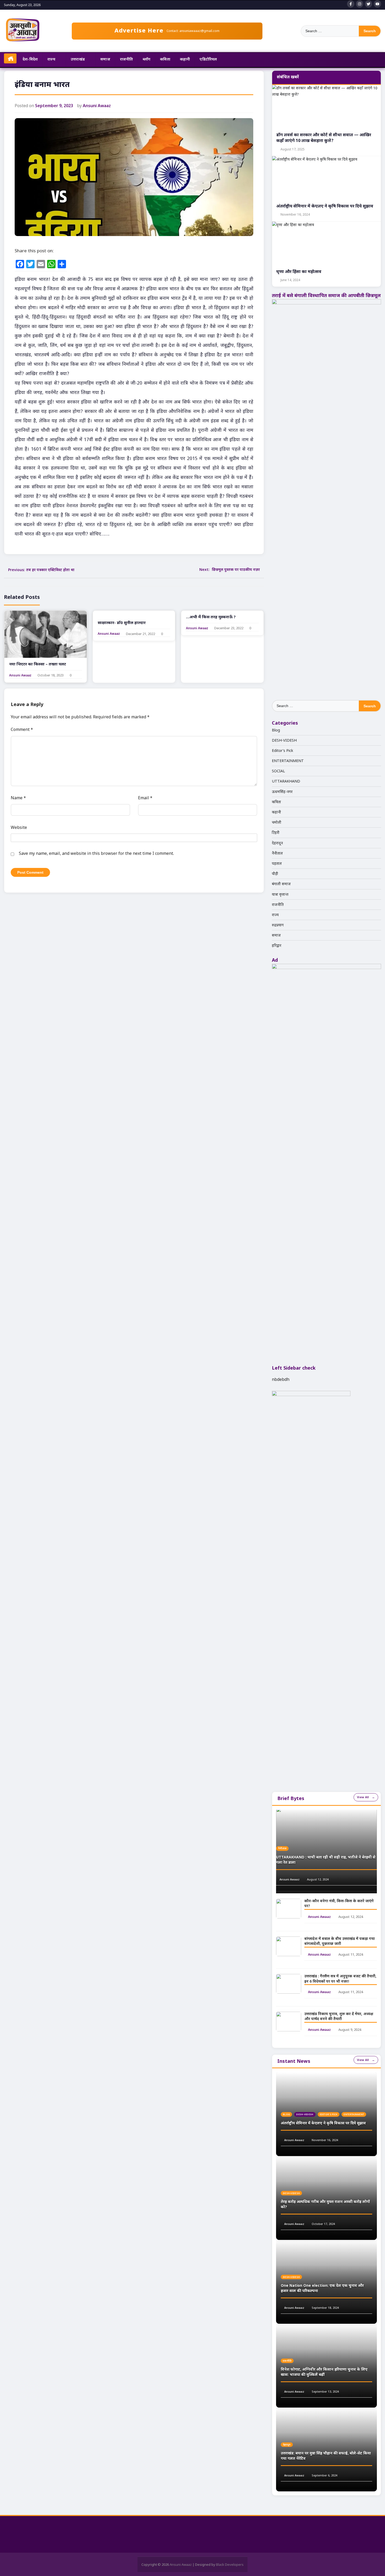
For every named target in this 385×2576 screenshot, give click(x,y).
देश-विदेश (30, 59)
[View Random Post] (375, 60)
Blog (276, 730)
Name (18, 798)
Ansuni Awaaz (97, 106)
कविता (165, 59)
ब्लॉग (147, 59)
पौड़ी (275, 874)
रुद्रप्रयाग (278, 925)
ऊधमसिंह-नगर (282, 792)
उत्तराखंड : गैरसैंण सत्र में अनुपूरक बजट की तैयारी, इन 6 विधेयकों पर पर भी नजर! (340, 1979)
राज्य (51, 59)
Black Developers (230, 2564)
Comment (22, 729)
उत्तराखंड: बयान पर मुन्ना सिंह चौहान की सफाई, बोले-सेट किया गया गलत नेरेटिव (326, 2456)
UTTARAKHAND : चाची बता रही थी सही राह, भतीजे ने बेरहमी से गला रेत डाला (326, 1860)
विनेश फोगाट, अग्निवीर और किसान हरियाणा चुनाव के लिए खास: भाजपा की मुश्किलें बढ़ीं (324, 2372)
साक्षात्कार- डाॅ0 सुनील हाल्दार (122, 623)
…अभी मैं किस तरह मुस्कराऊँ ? (211, 617)
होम (10, 58)
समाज (105, 59)
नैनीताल (277, 853)
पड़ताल (277, 863)
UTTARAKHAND (286, 781)
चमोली (277, 822)
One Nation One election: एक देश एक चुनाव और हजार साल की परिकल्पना (322, 2288)
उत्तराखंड (78, 59)
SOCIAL (278, 771)
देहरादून (277, 843)
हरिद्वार (277, 945)
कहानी (185, 59)
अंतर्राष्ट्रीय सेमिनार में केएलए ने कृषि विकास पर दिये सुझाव (323, 2123)
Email (145, 798)
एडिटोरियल (208, 59)
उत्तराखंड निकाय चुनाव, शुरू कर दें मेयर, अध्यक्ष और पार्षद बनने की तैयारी (339, 2017)
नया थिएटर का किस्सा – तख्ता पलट (38, 664)
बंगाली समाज (281, 884)
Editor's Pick (282, 750)
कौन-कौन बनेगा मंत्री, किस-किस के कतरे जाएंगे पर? (339, 1904)
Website (19, 827)
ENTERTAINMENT (288, 761)
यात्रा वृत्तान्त (280, 894)
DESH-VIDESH (284, 740)
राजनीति (126, 59)
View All (363, 1797)
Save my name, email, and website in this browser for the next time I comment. (96, 853)
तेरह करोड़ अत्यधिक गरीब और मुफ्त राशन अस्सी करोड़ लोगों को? (325, 2205)
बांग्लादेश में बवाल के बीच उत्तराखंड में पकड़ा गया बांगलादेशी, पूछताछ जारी (340, 1942)
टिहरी (276, 832)
